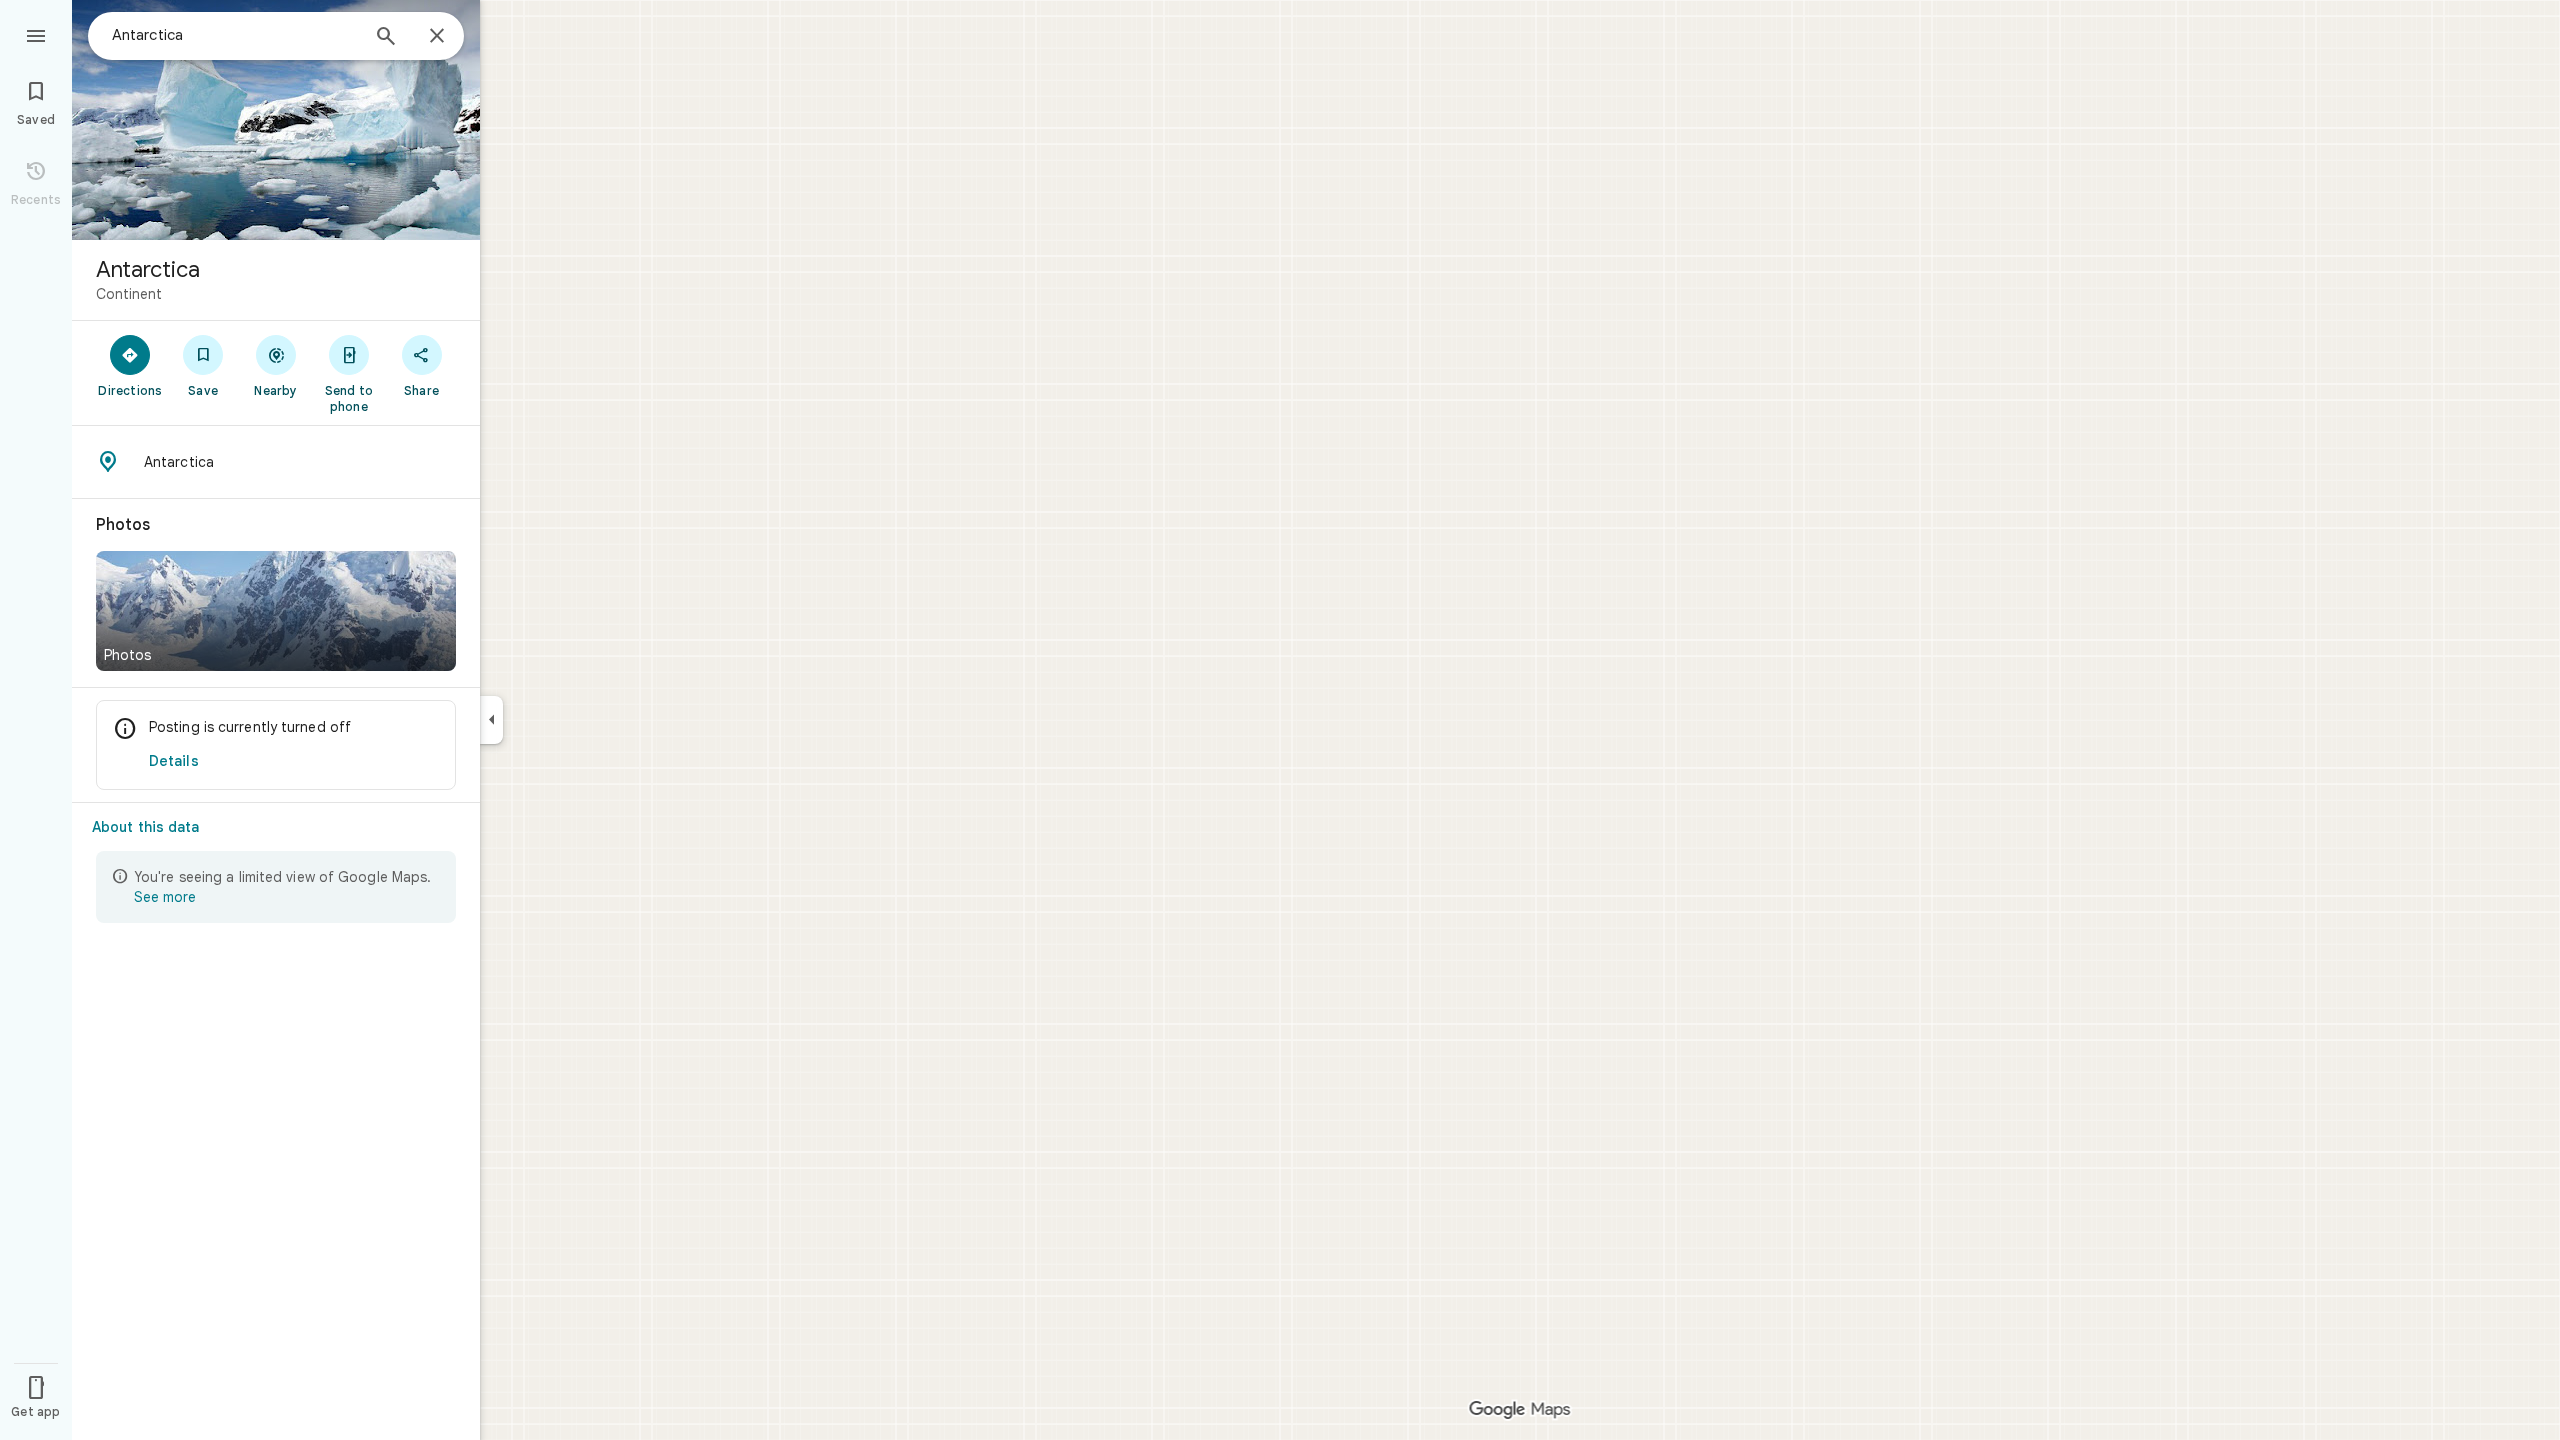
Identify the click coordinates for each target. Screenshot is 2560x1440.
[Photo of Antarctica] (276, 120)
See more (165, 897)
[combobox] (235, 35)
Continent (129, 294)
